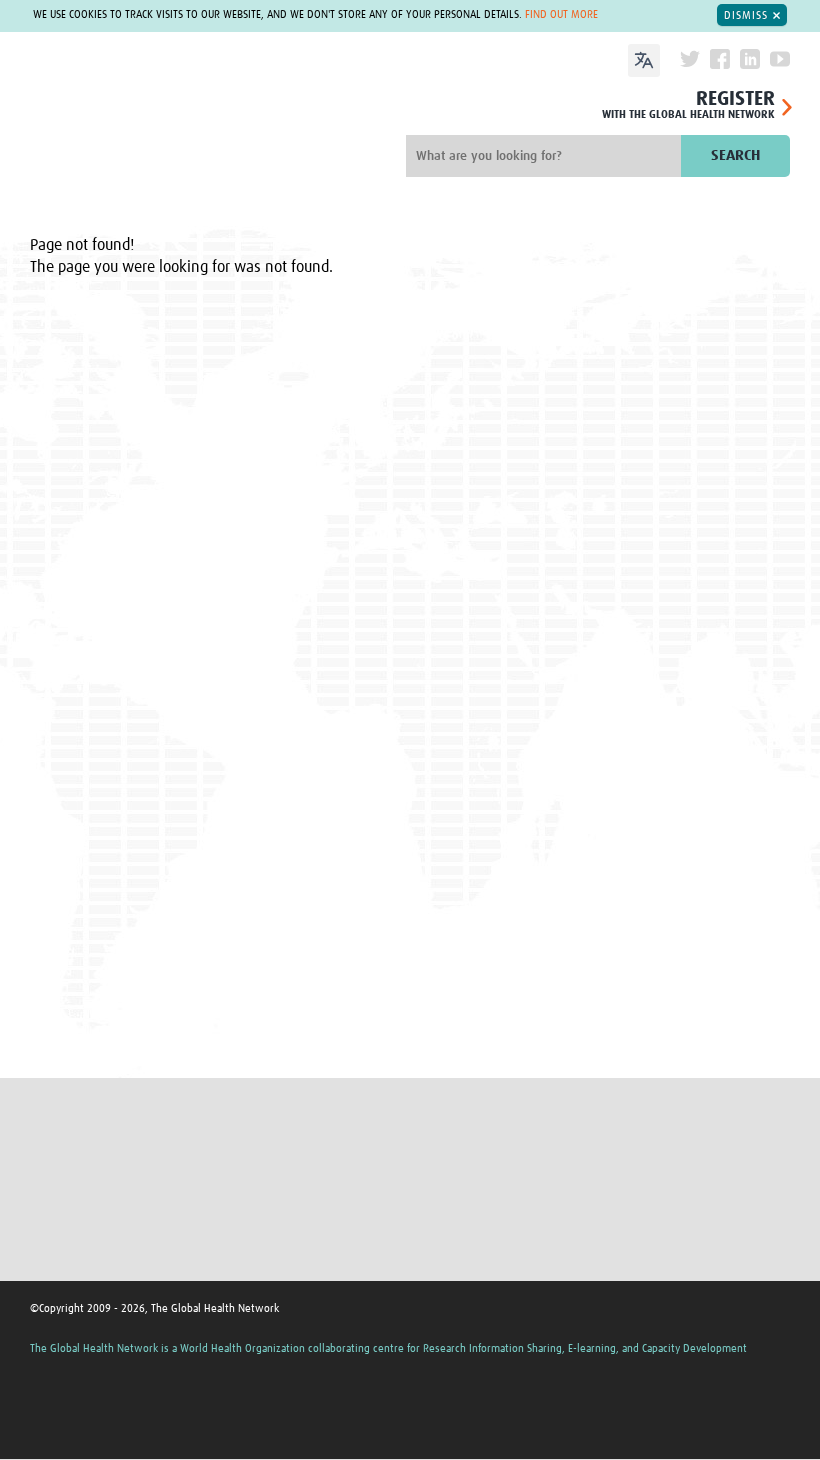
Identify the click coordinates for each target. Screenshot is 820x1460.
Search (735, 155)
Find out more (561, 14)
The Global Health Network (158, 116)
